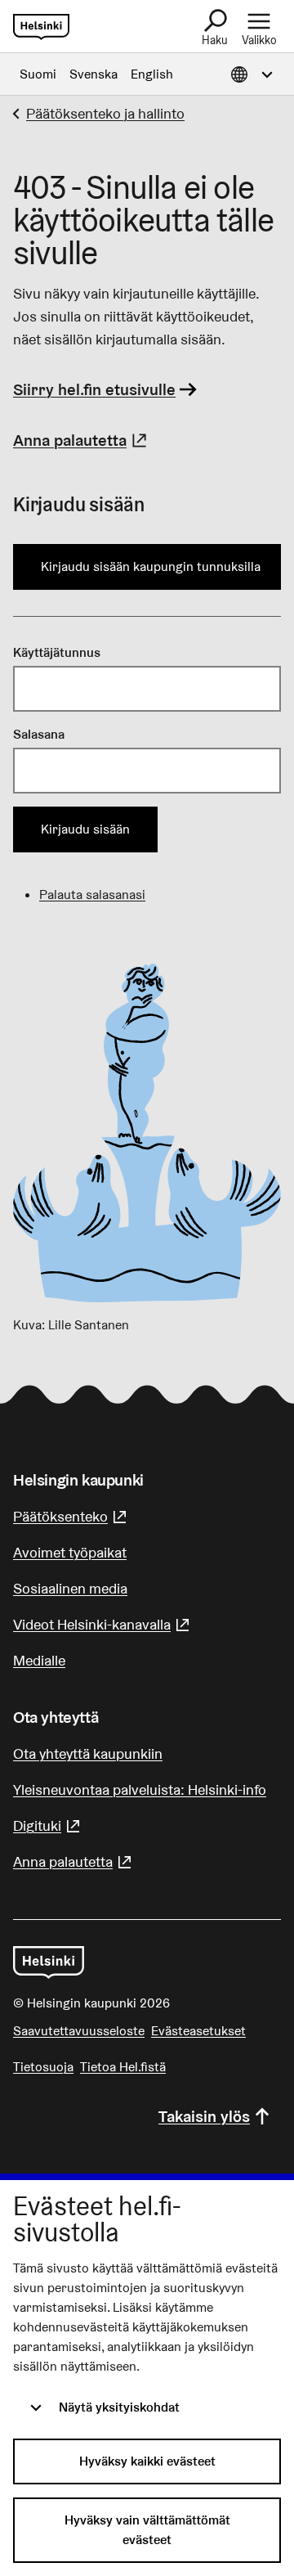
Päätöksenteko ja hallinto (105, 113)
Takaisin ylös (204, 2116)
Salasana (39, 734)
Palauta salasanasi (92, 895)
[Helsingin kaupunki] (49, 1962)
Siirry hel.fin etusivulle (94, 389)
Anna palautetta (82, 440)
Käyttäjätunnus (57, 652)
